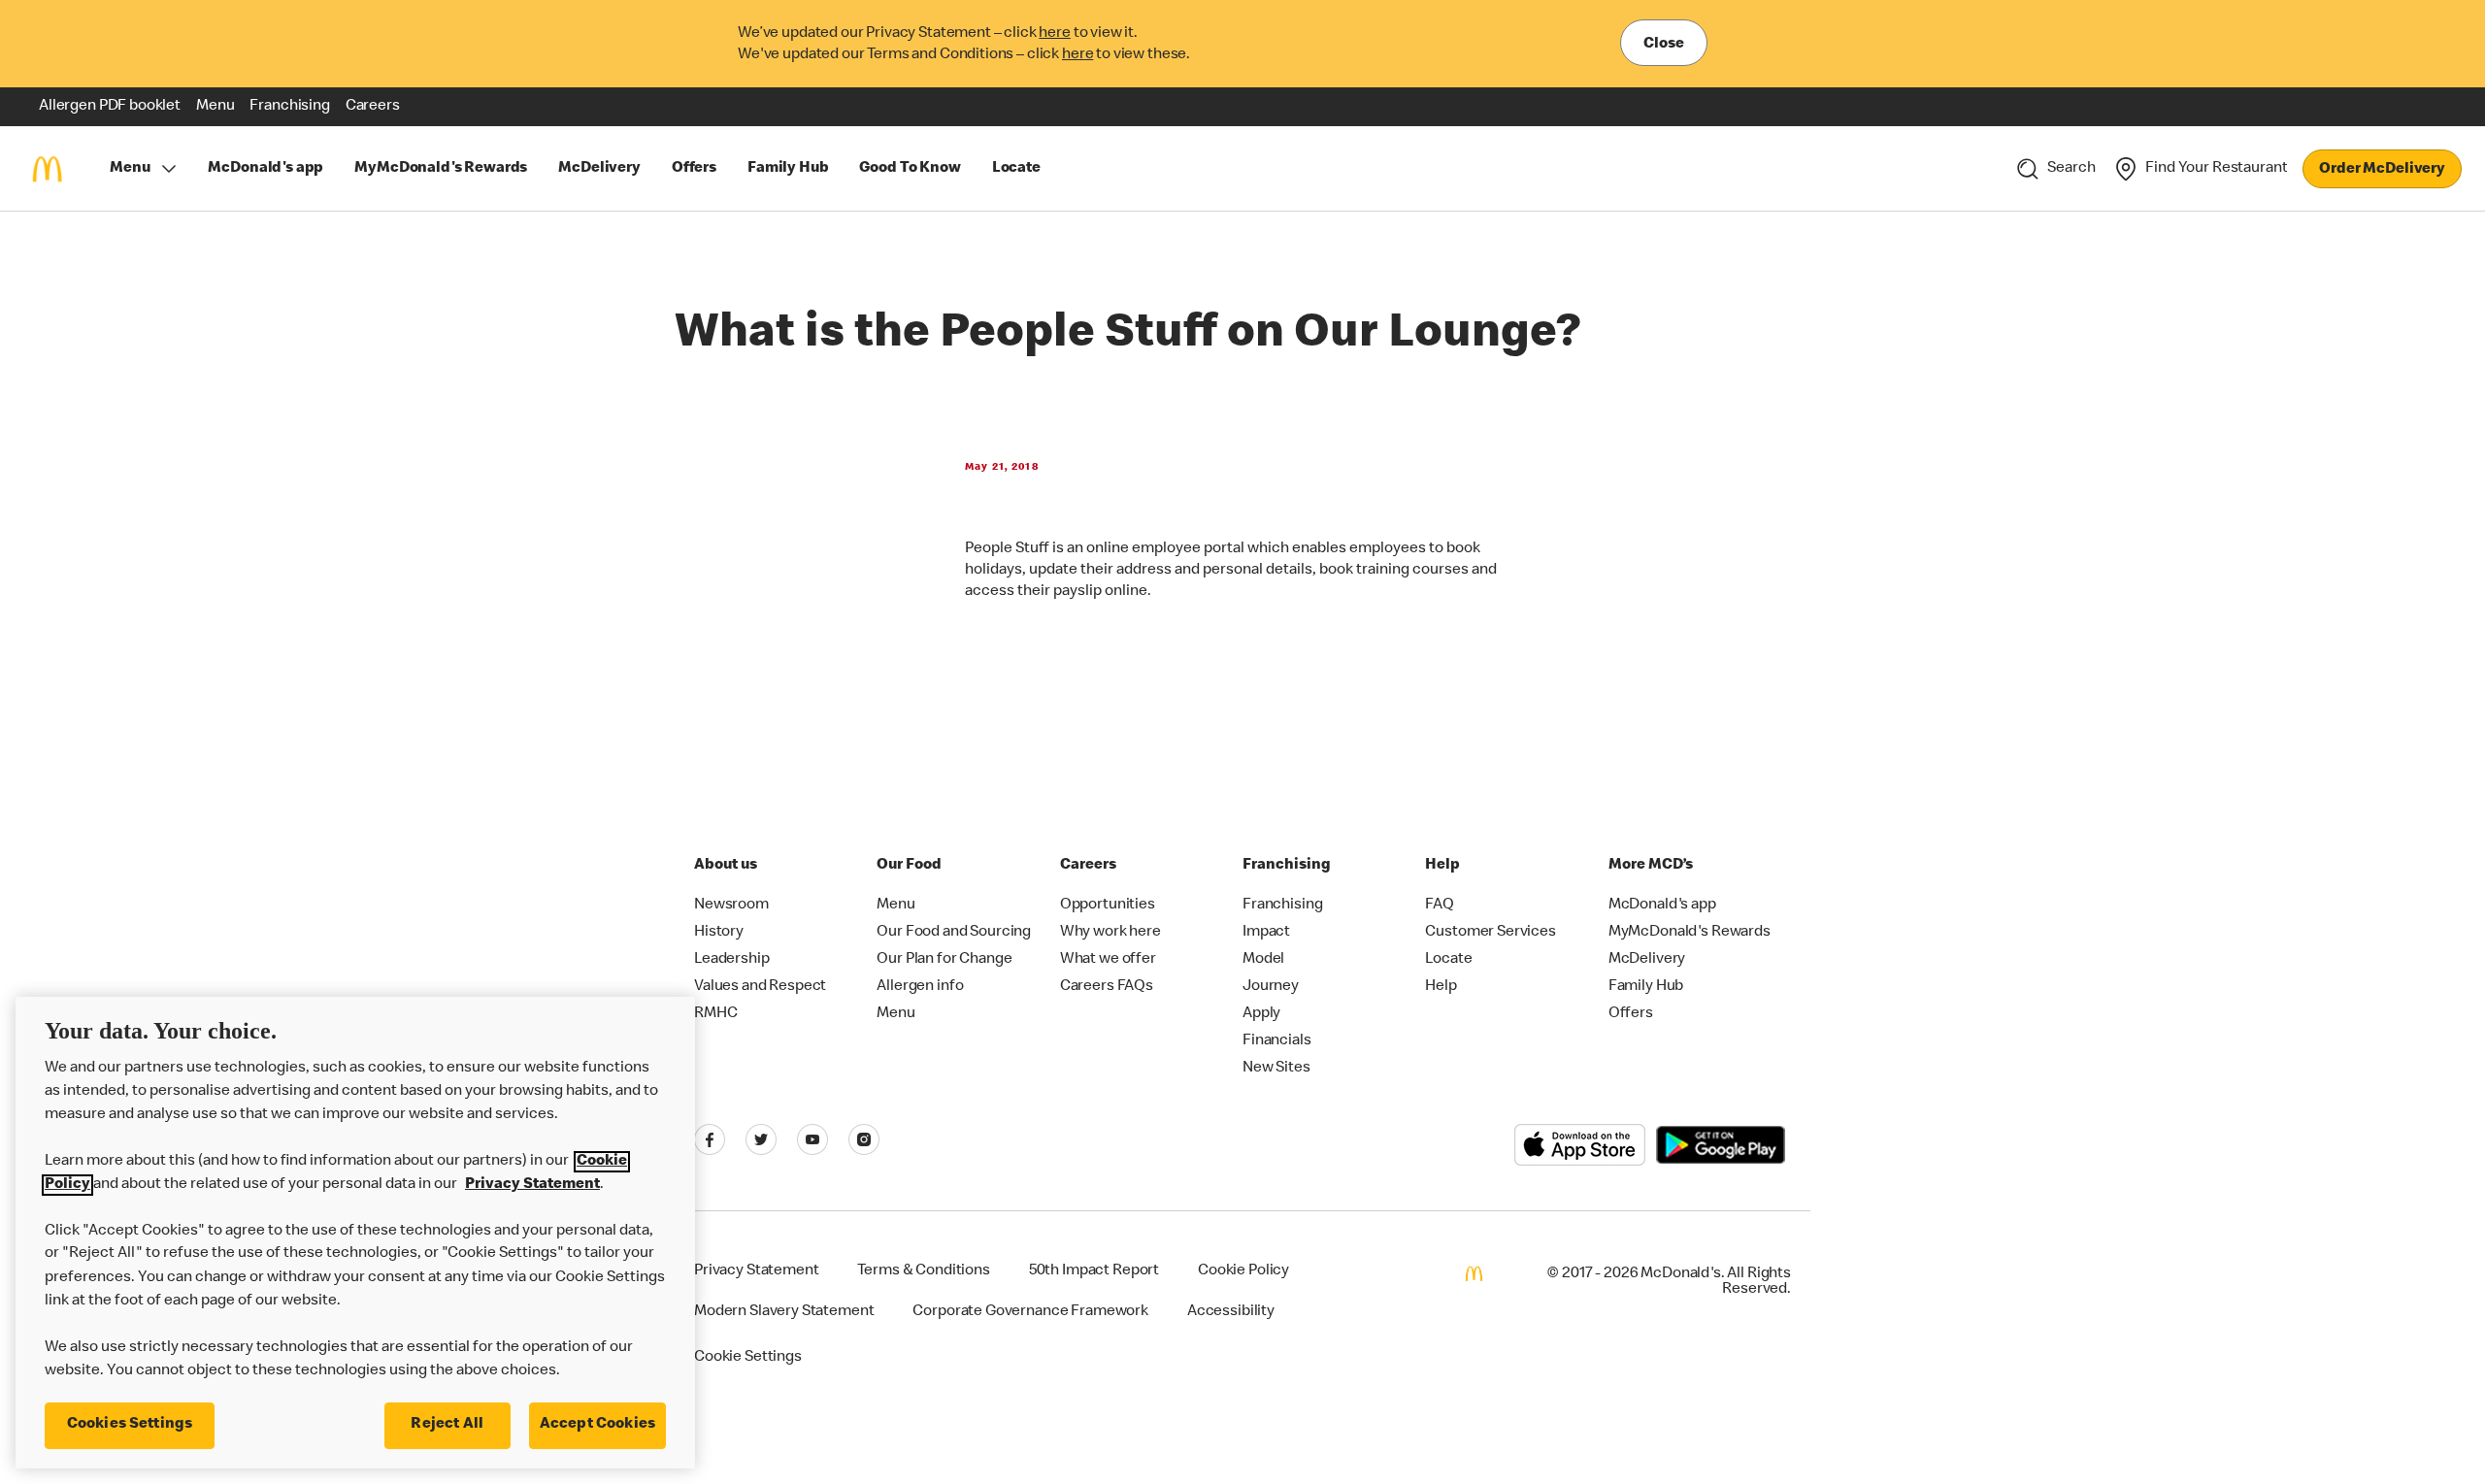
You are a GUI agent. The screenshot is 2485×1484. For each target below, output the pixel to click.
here (1054, 34)
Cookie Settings (748, 1358)
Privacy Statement (532, 1185)
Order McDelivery (2382, 170)
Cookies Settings (130, 1425)
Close (1664, 45)
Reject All (447, 1425)
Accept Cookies (597, 1425)
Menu (130, 169)
